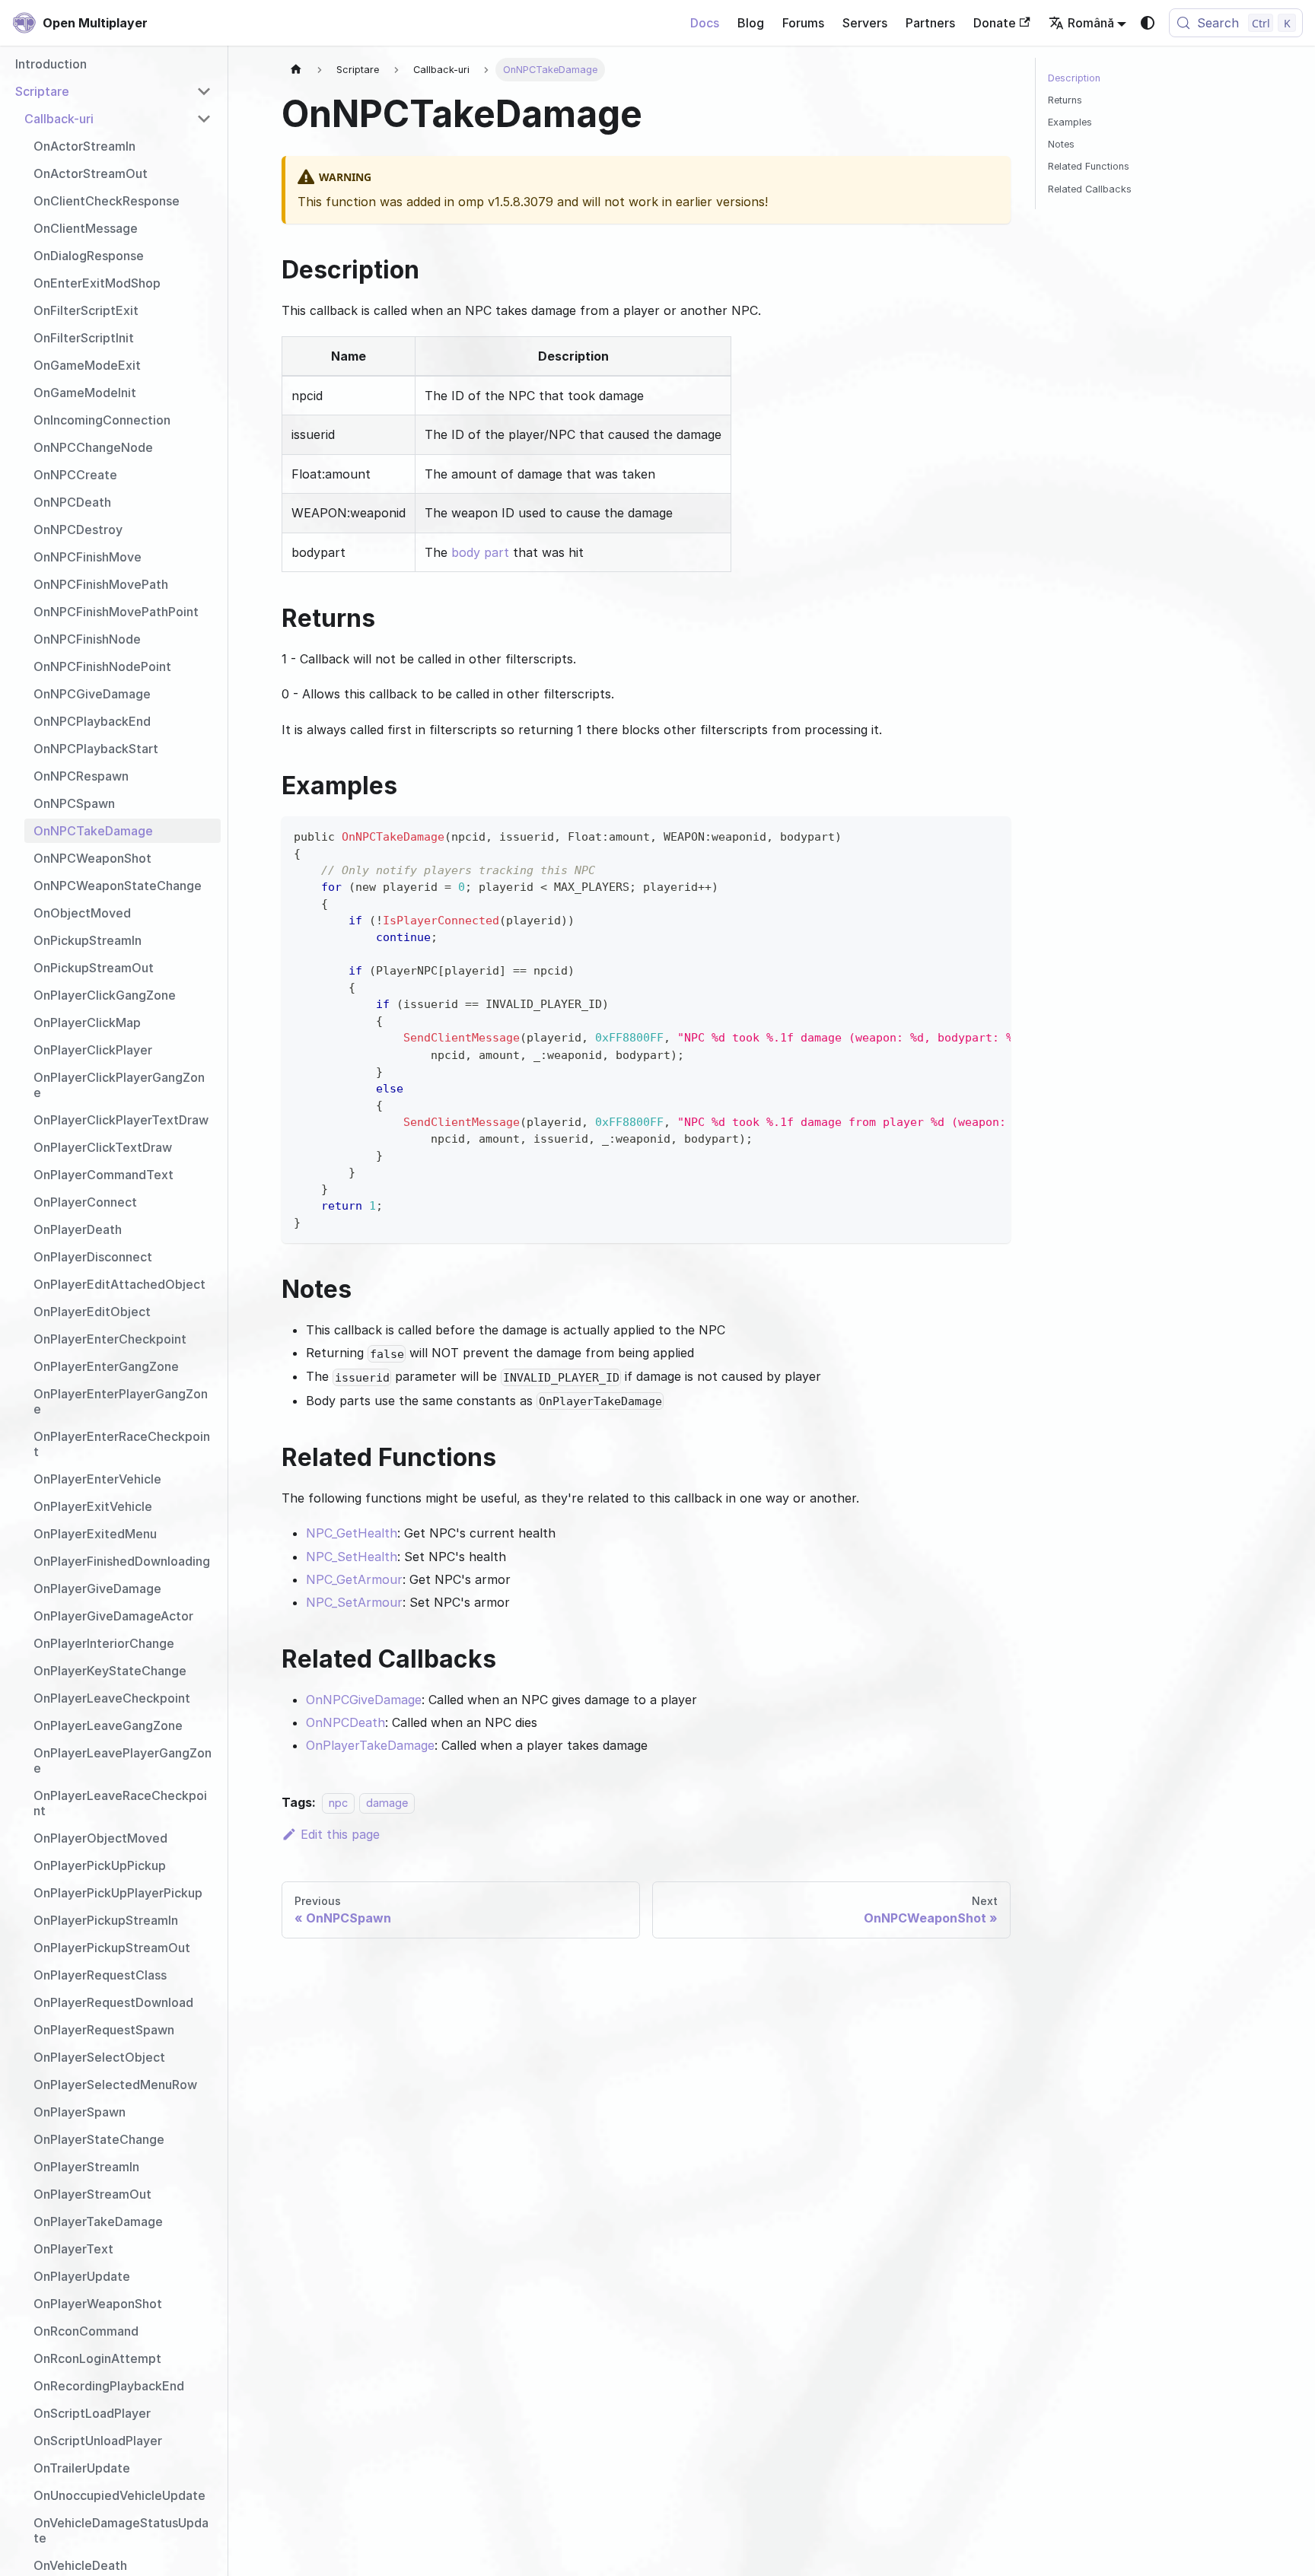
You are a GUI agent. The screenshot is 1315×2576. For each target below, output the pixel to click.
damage (387, 1803)
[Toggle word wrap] (964, 835)
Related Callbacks (1090, 189)
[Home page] (296, 70)
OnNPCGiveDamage (364, 1700)
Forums (803, 23)
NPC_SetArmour (354, 1602)
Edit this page (340, 1834)
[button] (113, 91)
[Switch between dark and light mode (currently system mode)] (1148, 23)
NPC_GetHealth (352, 1533)
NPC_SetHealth (352, 1557)
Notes (1061, 144)
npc (338, 1803)
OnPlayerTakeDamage (370, 1745)
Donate (995, 23)
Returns (1065, 100)
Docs (705, 23)
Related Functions (1089, 166)
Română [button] (1091, 23)
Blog (751, 23)
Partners (930, 23)
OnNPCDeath (345, 1722)
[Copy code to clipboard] (992, 835)
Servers (865, 23)
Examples (1070, 122)
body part (480, 552)
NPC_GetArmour (354, 1579)
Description (1074, 78)
